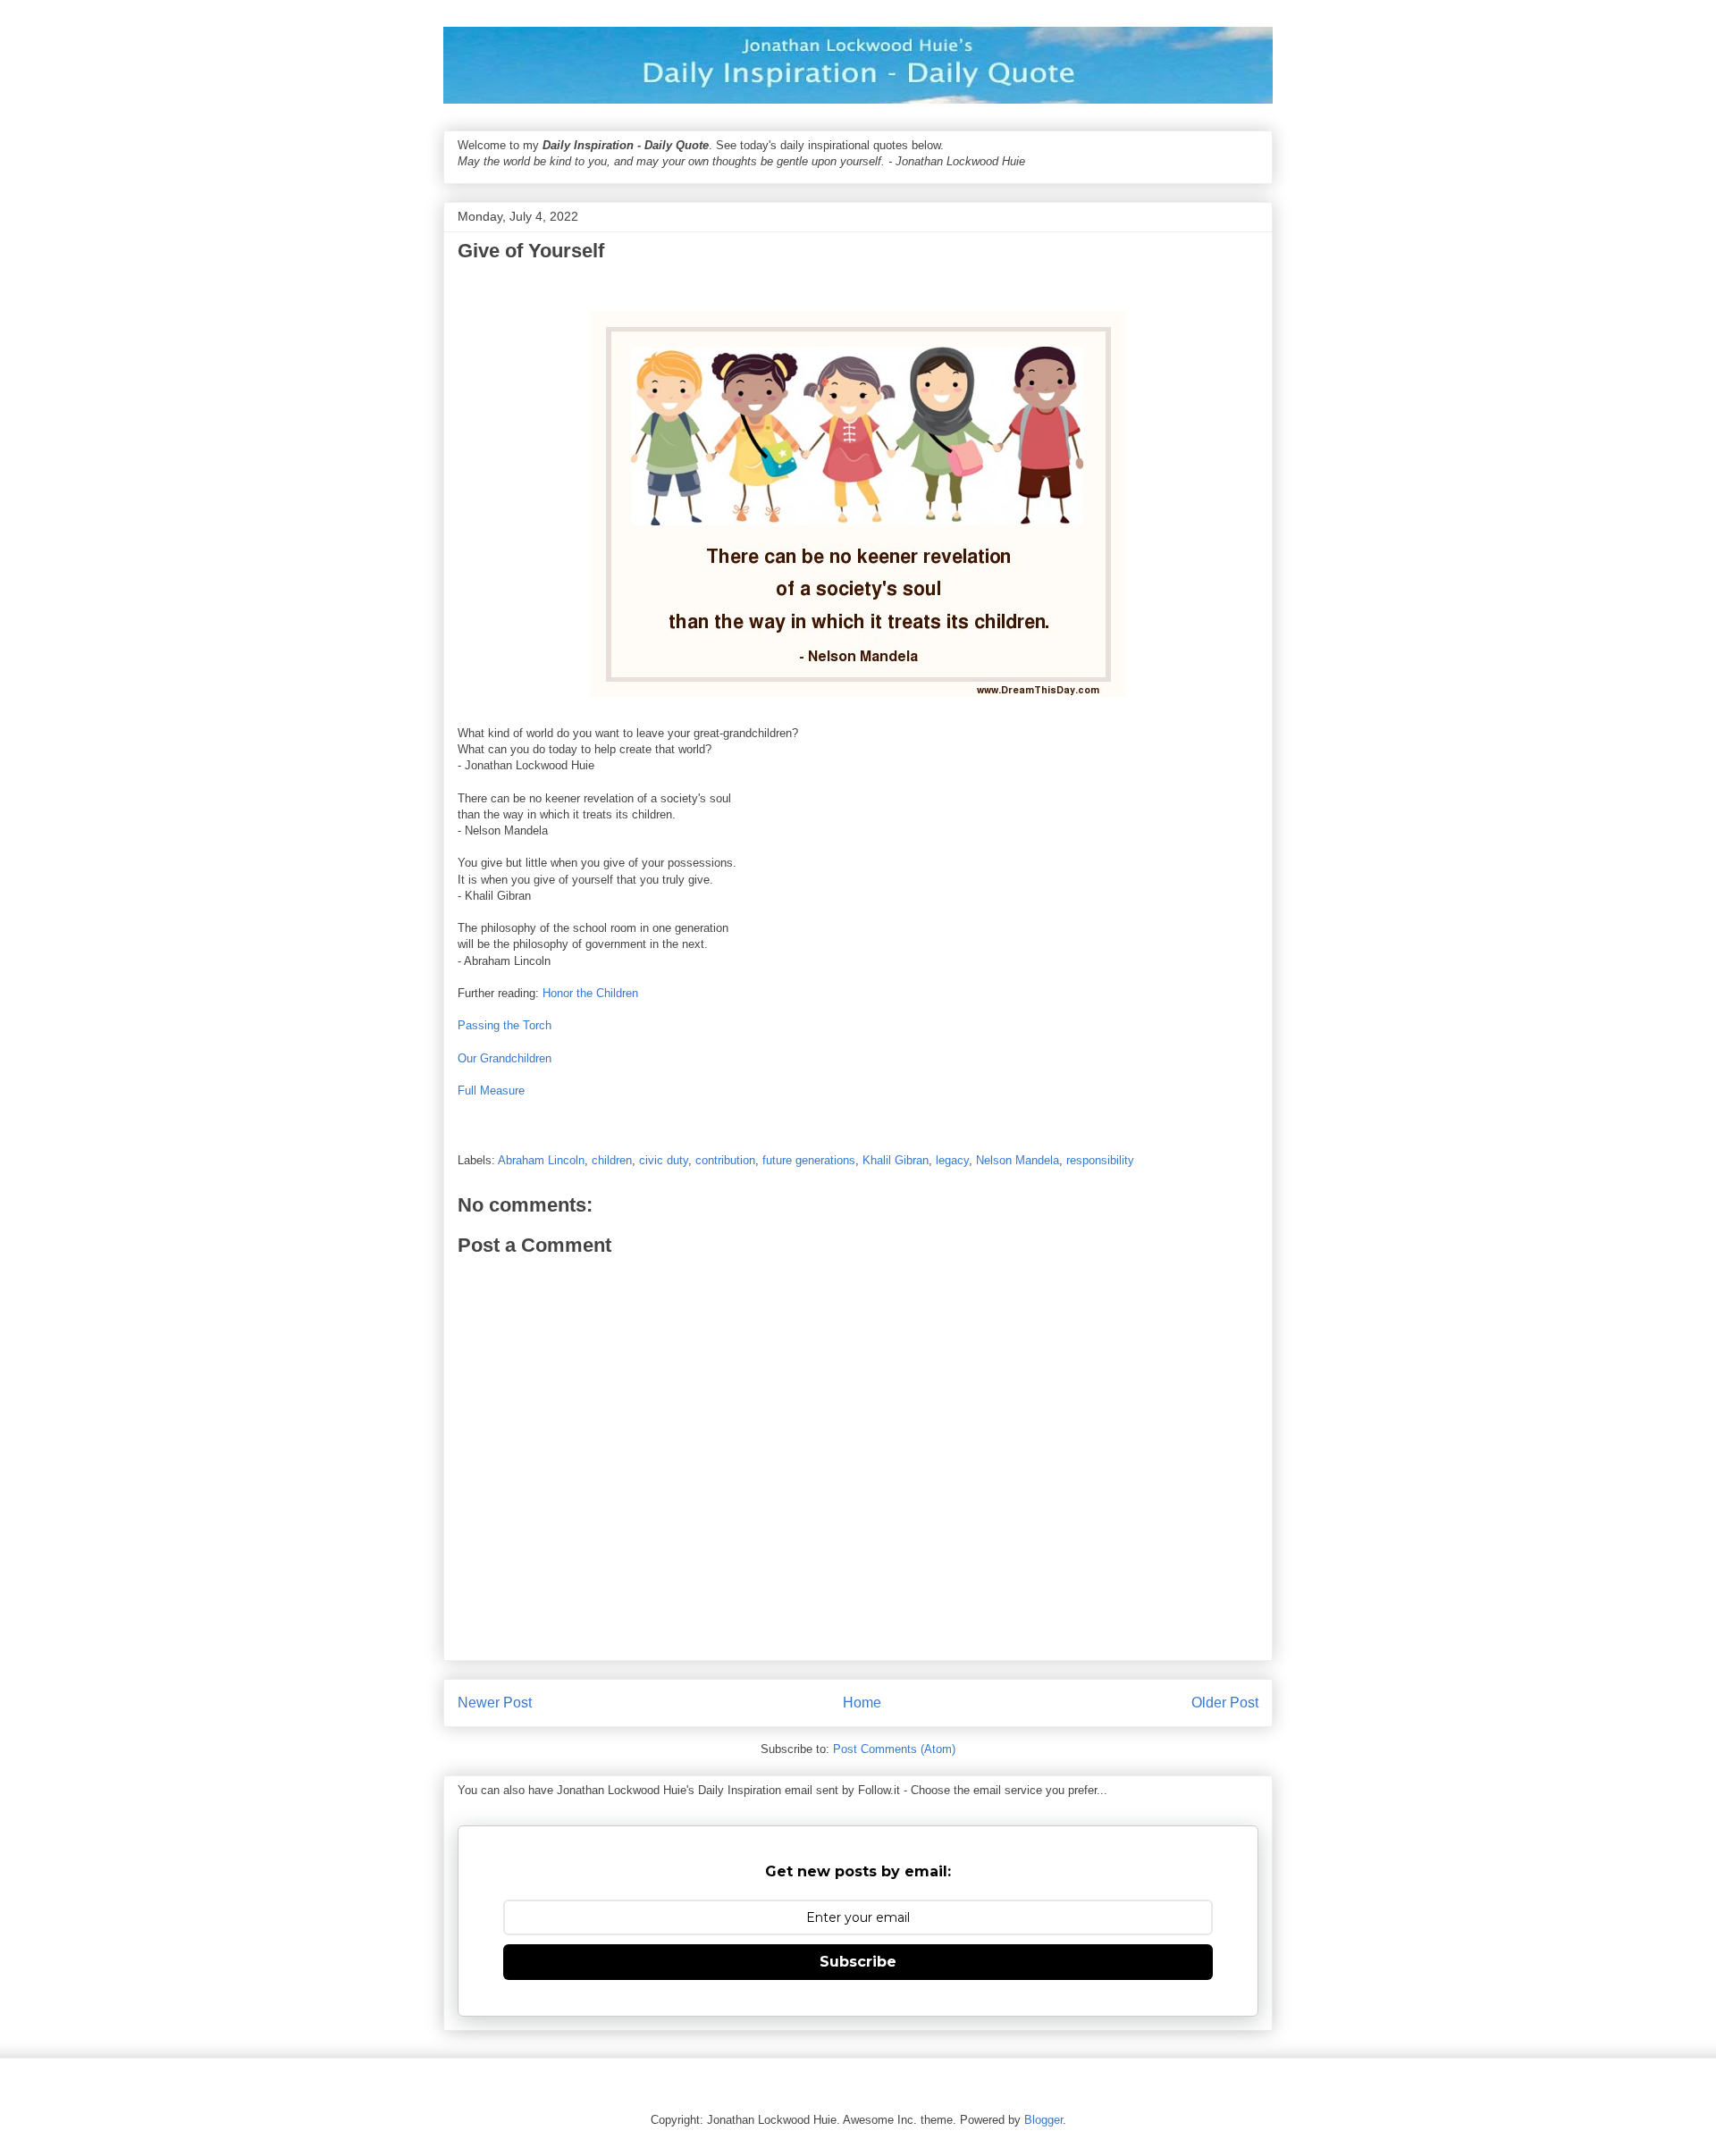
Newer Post (495, 1703)
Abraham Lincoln (541, 1160)
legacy (952, 1160)
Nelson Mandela (1018, 1160)
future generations (809, 1160)
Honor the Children (590, 993)
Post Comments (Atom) (894, 1749)
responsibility (1100, 1160)
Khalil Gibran (896, 1160)
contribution (725, 1160)
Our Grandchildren (505, 1058)
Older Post (1225, 1703)
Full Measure (491, 1091)
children (612, 1160)
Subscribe (858, 1962)
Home (862, 1703)
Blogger (1043, 2120)
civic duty (664, 1160)
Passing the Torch (505, 1025)
